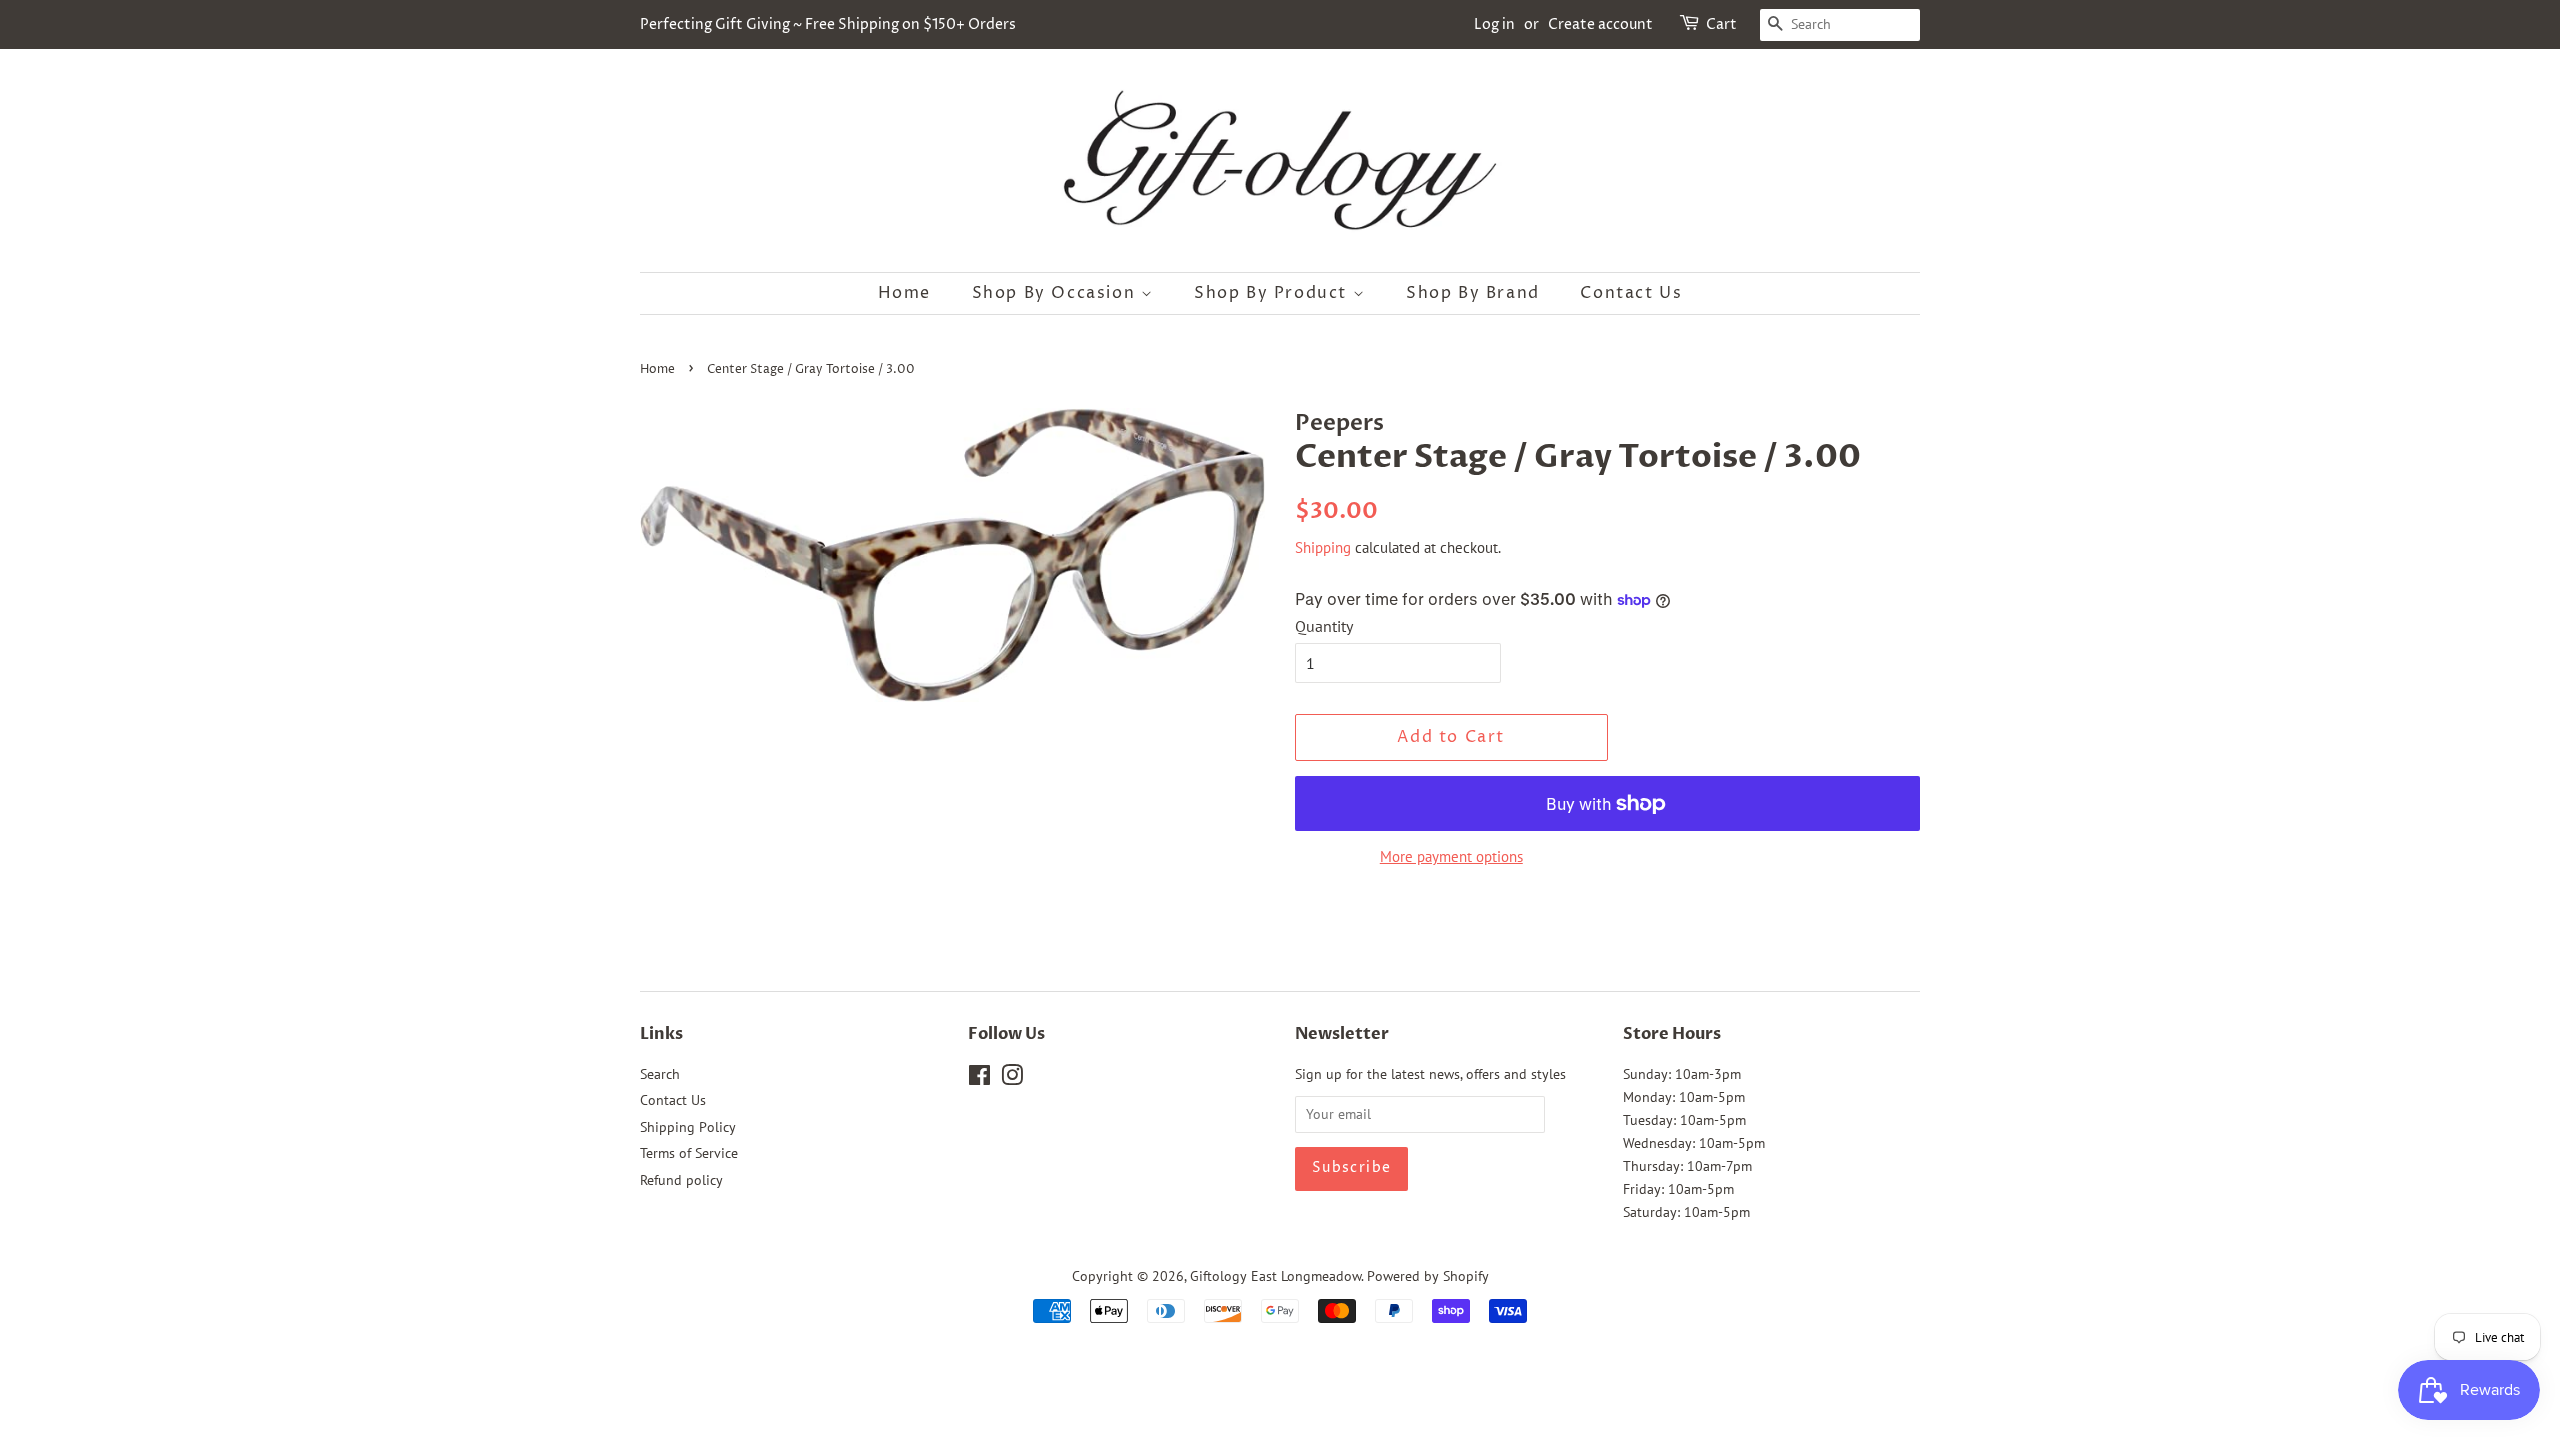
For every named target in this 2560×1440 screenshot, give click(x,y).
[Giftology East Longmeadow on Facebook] (979, 1079)
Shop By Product (1273, 293)
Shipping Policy (688, 1127)
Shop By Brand (1473, 293)
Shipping (1323, 547)
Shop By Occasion (1056, 293)
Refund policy (681, 1180)
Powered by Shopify (1428, 1276)
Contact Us (1631, 293)
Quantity (1324, 626)
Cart (1721, 24)
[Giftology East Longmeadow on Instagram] (1012, 1079)
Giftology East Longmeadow (1275, 1276)
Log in (1494, 24)
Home (904, 293)
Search (660, 1074)
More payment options (1451, 856)
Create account (1600, 24)
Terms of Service (689, 1153)
